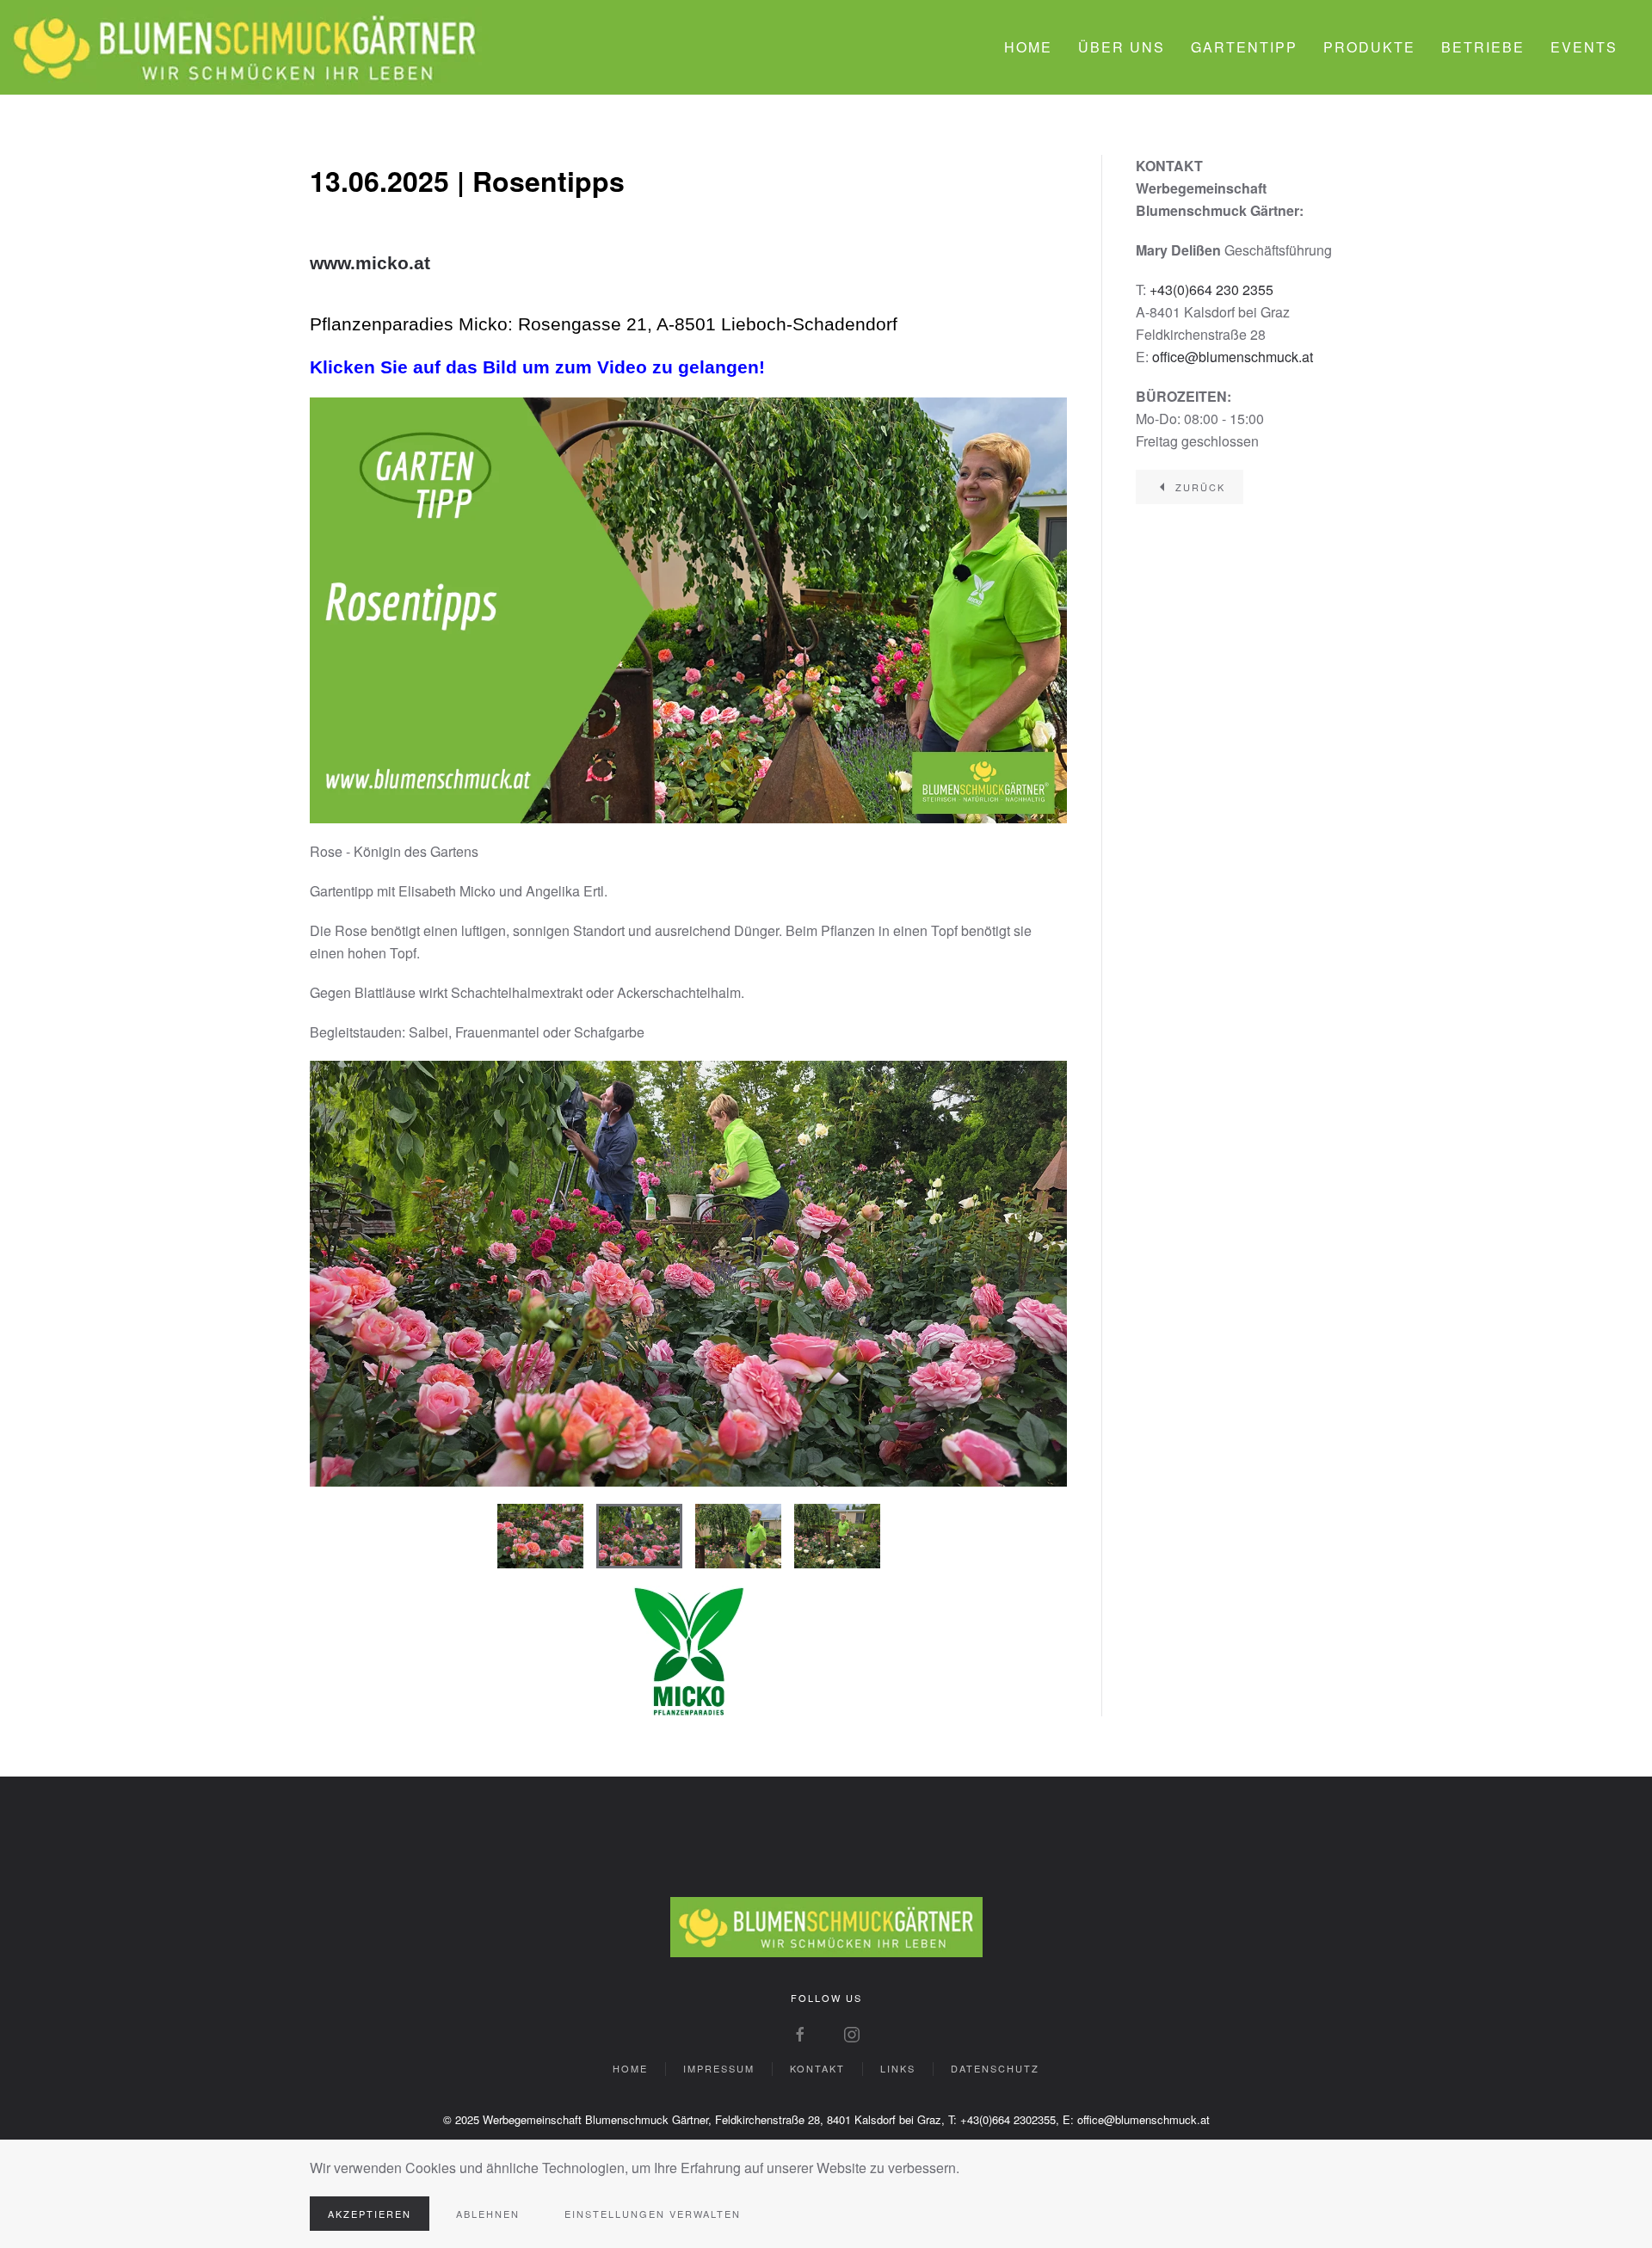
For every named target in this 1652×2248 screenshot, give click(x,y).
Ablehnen (488, 2214)
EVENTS (1584, 47)
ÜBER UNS (1122, 47)
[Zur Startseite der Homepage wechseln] (826, 1925)
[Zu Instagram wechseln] (852, 2032)
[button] (342, 1273)
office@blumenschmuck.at (1233, 357)
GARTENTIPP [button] (1244, 47)
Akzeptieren (370, 2214)
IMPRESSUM (719, 2068)
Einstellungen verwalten (653, 2214)
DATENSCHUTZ (995, 2068)
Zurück (1200, 487)
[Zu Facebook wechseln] (800, 2032)
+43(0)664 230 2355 (1211, 289)
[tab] (540, 1536)
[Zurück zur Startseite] (245, 47)
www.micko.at (370, 263)
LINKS (898, 2068)
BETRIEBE (1483, 47)
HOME (1028, 47)
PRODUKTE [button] (1369, 47)
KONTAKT (817, 2068)
